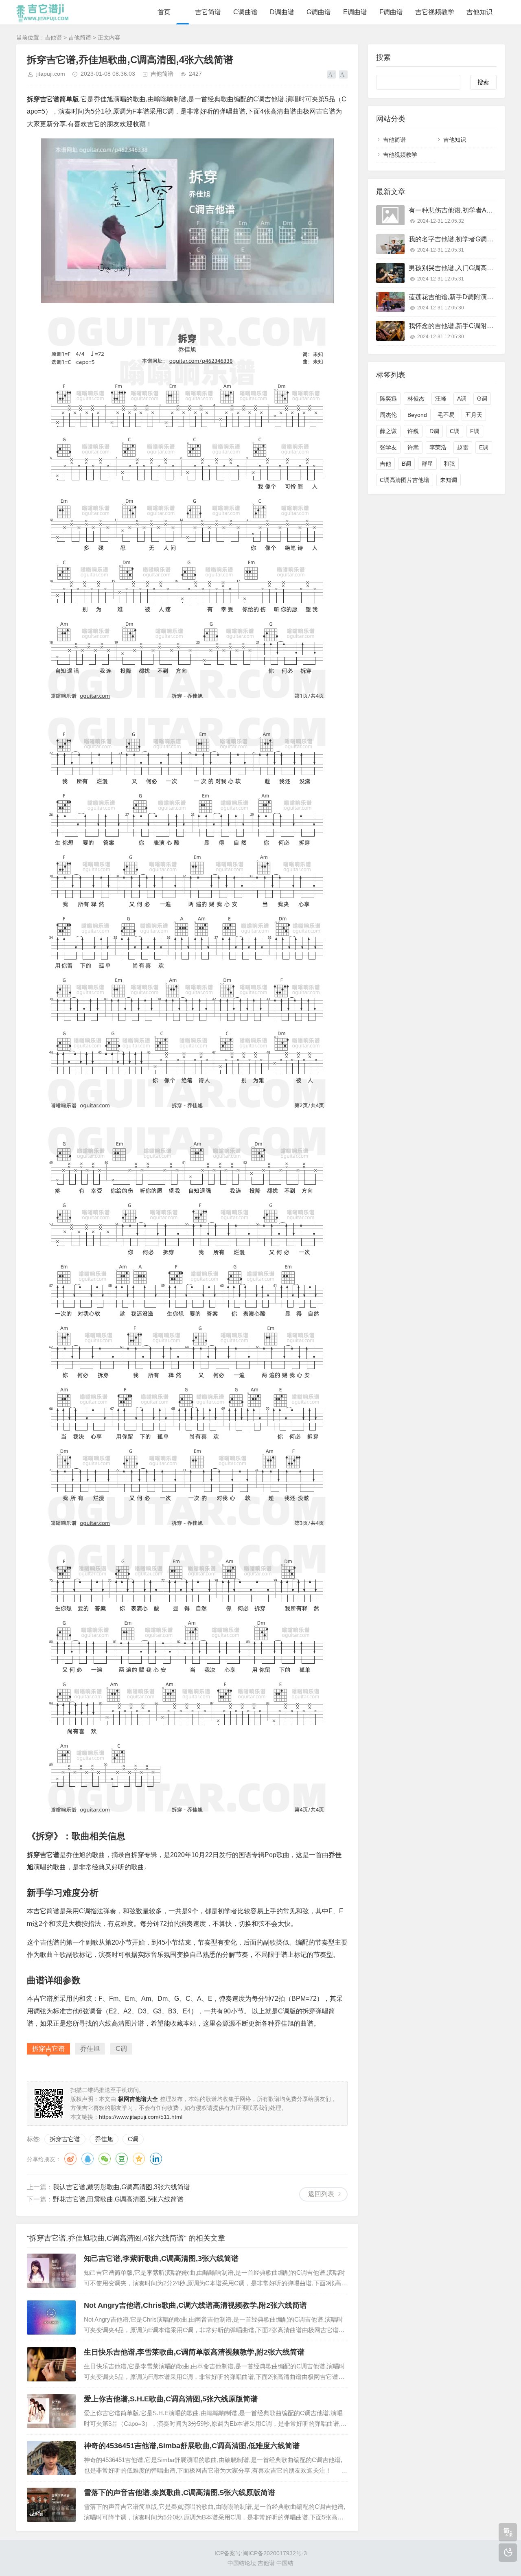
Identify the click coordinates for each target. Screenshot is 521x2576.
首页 (164, 12)
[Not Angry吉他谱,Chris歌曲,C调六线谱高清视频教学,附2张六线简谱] (51, 2318)
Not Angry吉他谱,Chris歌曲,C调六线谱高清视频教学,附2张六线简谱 (195, 2305)
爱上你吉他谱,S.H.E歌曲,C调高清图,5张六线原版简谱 (171, 2399)
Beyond (417, 415)
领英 (156, 2159)
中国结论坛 (242, 2563)
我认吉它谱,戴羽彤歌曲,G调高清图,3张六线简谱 (121, 2187)
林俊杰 (416, 399)
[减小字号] (343, 74)
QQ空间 (139, 2159)
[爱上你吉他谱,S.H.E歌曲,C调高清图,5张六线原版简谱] (51, 2411)
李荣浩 (438, 447)
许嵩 (413, 447)
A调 (462, 399)
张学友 (388, 447)
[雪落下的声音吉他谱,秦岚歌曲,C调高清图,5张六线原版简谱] (51, 2505)
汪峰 (441, 399)
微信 (105, 2159)
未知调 (449, 480)
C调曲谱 (245, 12)
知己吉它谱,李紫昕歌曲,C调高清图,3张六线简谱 (161, 2258)
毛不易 (446, 415)
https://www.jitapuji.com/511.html (141, 2117)
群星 (427, 464)
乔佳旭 (104, 2139)
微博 (70, 2159)
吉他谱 (53, 37)
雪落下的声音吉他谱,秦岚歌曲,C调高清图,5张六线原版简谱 (180, 2493)
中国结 (285, 2563)
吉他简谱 (80, 37)
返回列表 (321, 2194)
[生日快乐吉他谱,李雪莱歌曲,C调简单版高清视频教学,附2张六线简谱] (51, 2364)
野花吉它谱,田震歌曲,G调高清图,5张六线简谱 (118, 2199)
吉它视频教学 (435, 12)
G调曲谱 (319, 12)
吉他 (385, 464)
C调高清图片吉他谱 (405, 480)
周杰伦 (388, 415)
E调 (484, 447)
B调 (406, 464)
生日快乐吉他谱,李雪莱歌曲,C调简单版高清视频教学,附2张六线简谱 (194, 2352)
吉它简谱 (208, 12)
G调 (482, 399)
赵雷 (463, 447)
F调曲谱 (391, 12)
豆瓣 (122, 2159)
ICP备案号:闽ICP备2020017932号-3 (261, 2553)
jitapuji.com (51, 74)
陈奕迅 (388, 399)
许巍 (413, 431)
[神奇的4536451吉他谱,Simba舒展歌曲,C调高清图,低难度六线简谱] (51, 2458)
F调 (475, 431)
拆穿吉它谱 (65, 2139)
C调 (133, 2139)
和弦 (449, 464)
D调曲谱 (282, 12)
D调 (434, 431)
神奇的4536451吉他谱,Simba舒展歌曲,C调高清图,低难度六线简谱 (192, 2446)
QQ (88, 2159)
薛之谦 (388, 431)
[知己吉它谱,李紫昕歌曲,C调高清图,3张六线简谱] (51, 2271)
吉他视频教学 (400, 155)
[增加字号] (332, 74)
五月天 (474, 415)
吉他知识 (479, 12)
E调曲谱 (355, 12)
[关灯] (508, 2553)
